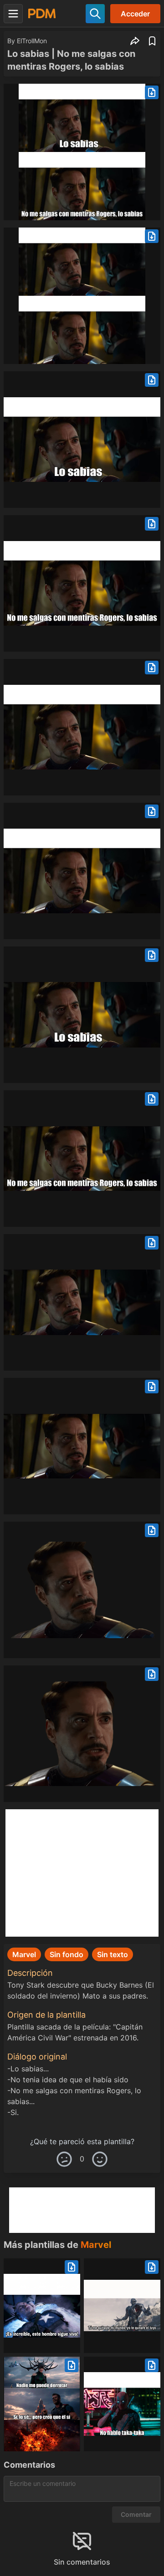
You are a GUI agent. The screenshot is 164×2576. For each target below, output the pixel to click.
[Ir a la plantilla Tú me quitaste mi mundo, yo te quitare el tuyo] (122, 2306)
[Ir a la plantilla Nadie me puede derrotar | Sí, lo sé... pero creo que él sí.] (42, 2404)
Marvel (96, 2245)
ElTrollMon (32, 41)
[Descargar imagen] (152, 92)
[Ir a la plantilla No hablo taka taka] (122, 2404)
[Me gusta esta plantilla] (100, 2159)
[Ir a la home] (42, 13)
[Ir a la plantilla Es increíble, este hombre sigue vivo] (42, 2306)
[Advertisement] (82, 1873)
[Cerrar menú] (13, 14)
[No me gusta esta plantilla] (64, 2159)
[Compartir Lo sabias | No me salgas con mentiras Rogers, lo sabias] (135, 41)
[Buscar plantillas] (95, 14)
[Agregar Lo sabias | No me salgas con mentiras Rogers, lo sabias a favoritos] (152, 41)
